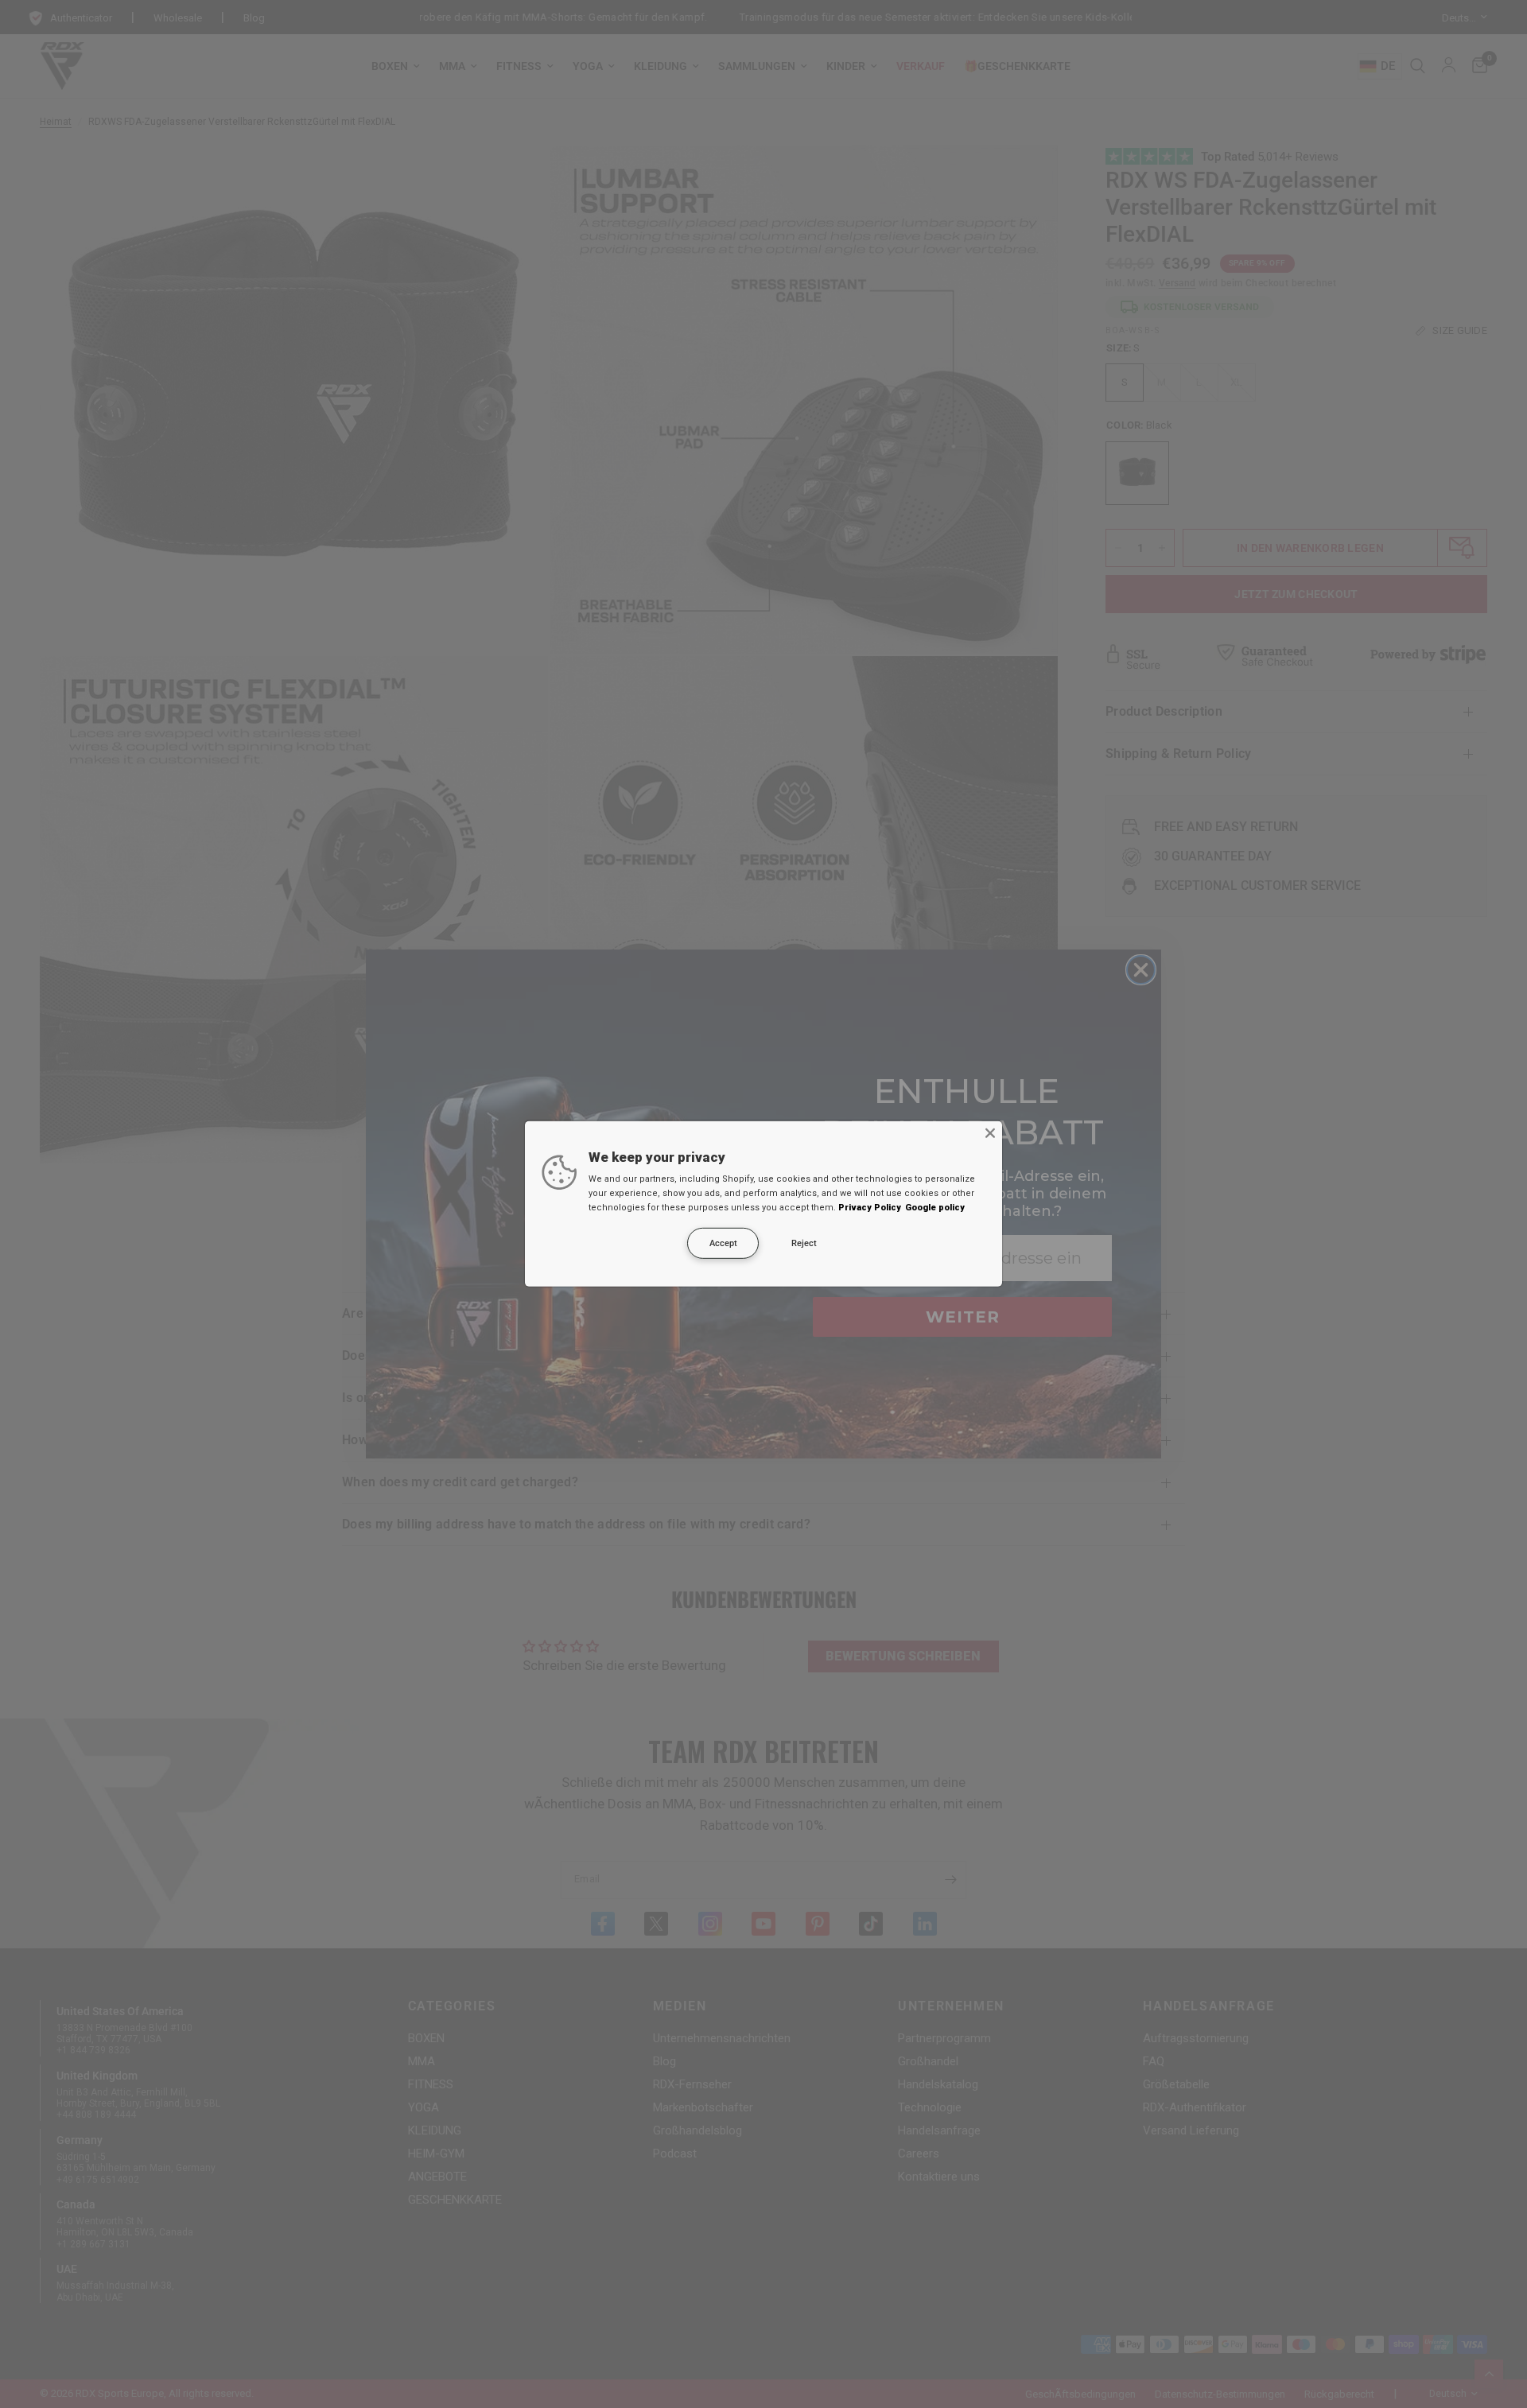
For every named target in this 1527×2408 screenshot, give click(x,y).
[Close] (990, 1133)
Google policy (935, 1208)
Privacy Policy (870, 1208)
